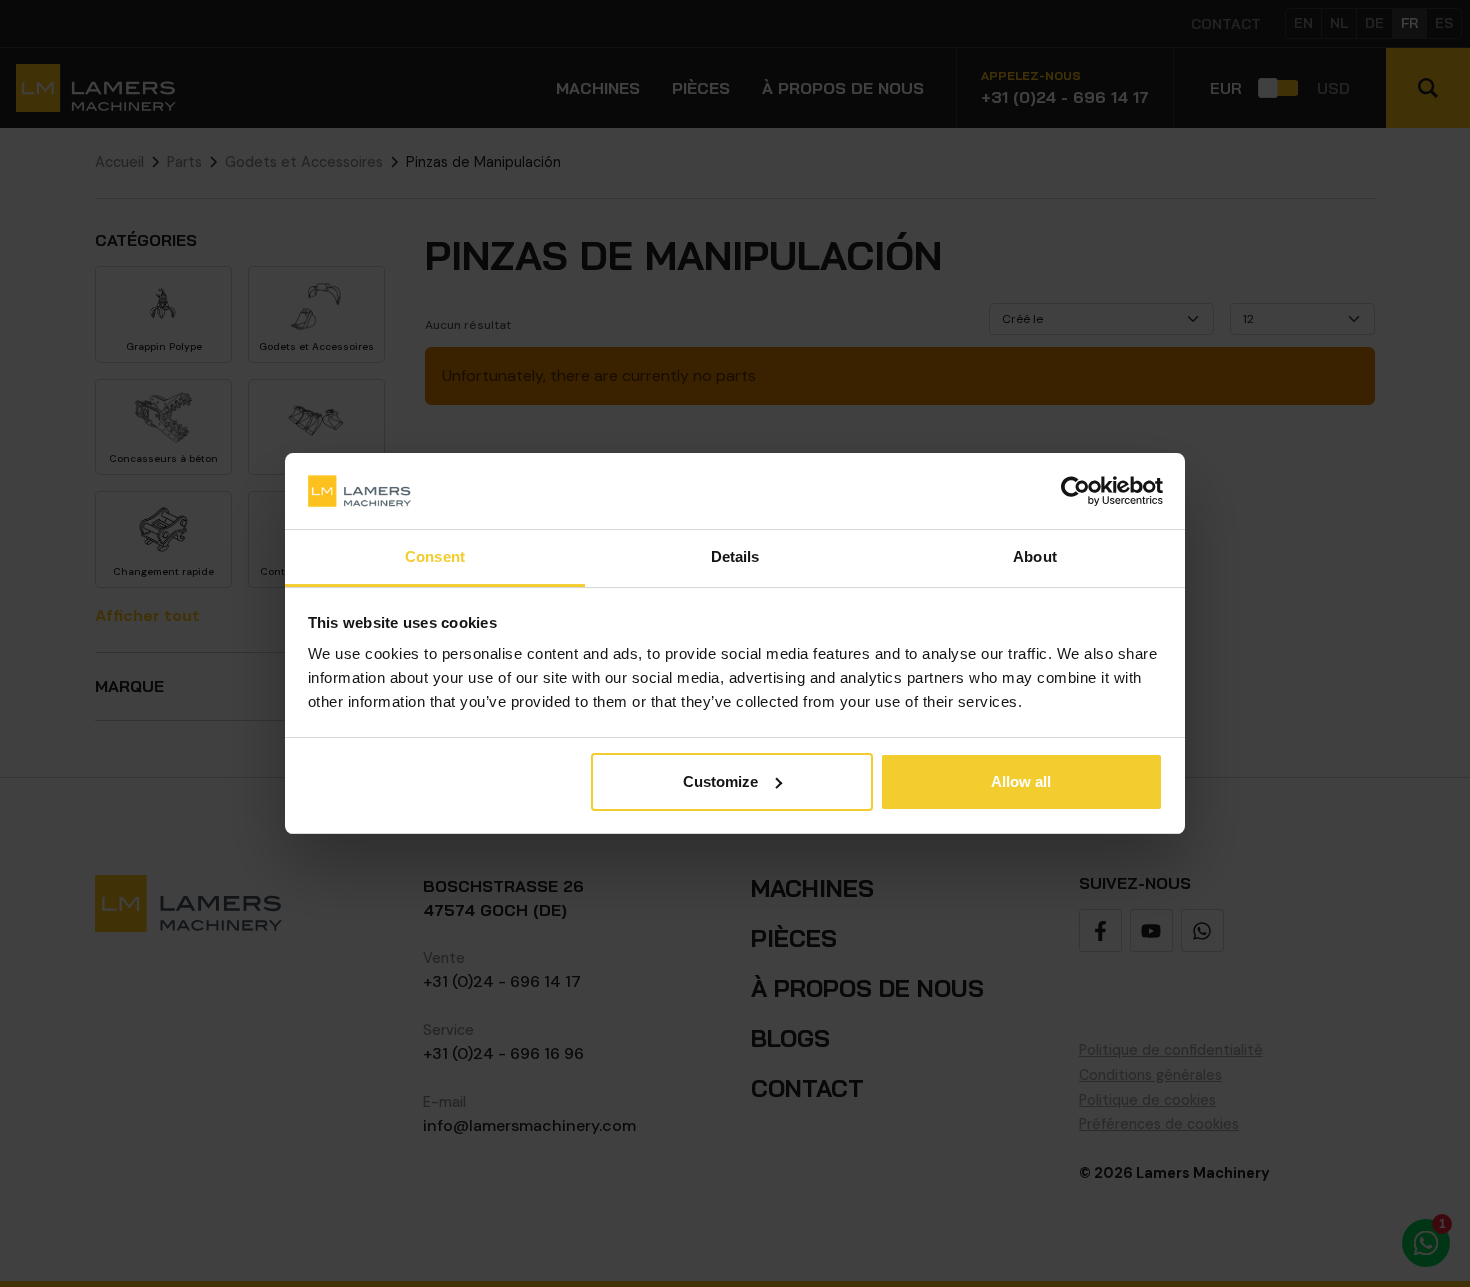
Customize (720, 781)
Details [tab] (735, 556)
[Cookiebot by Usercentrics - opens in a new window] (1075, 491)
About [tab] (1035, 556)
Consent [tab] (435, 556)
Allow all (1021, 781)
